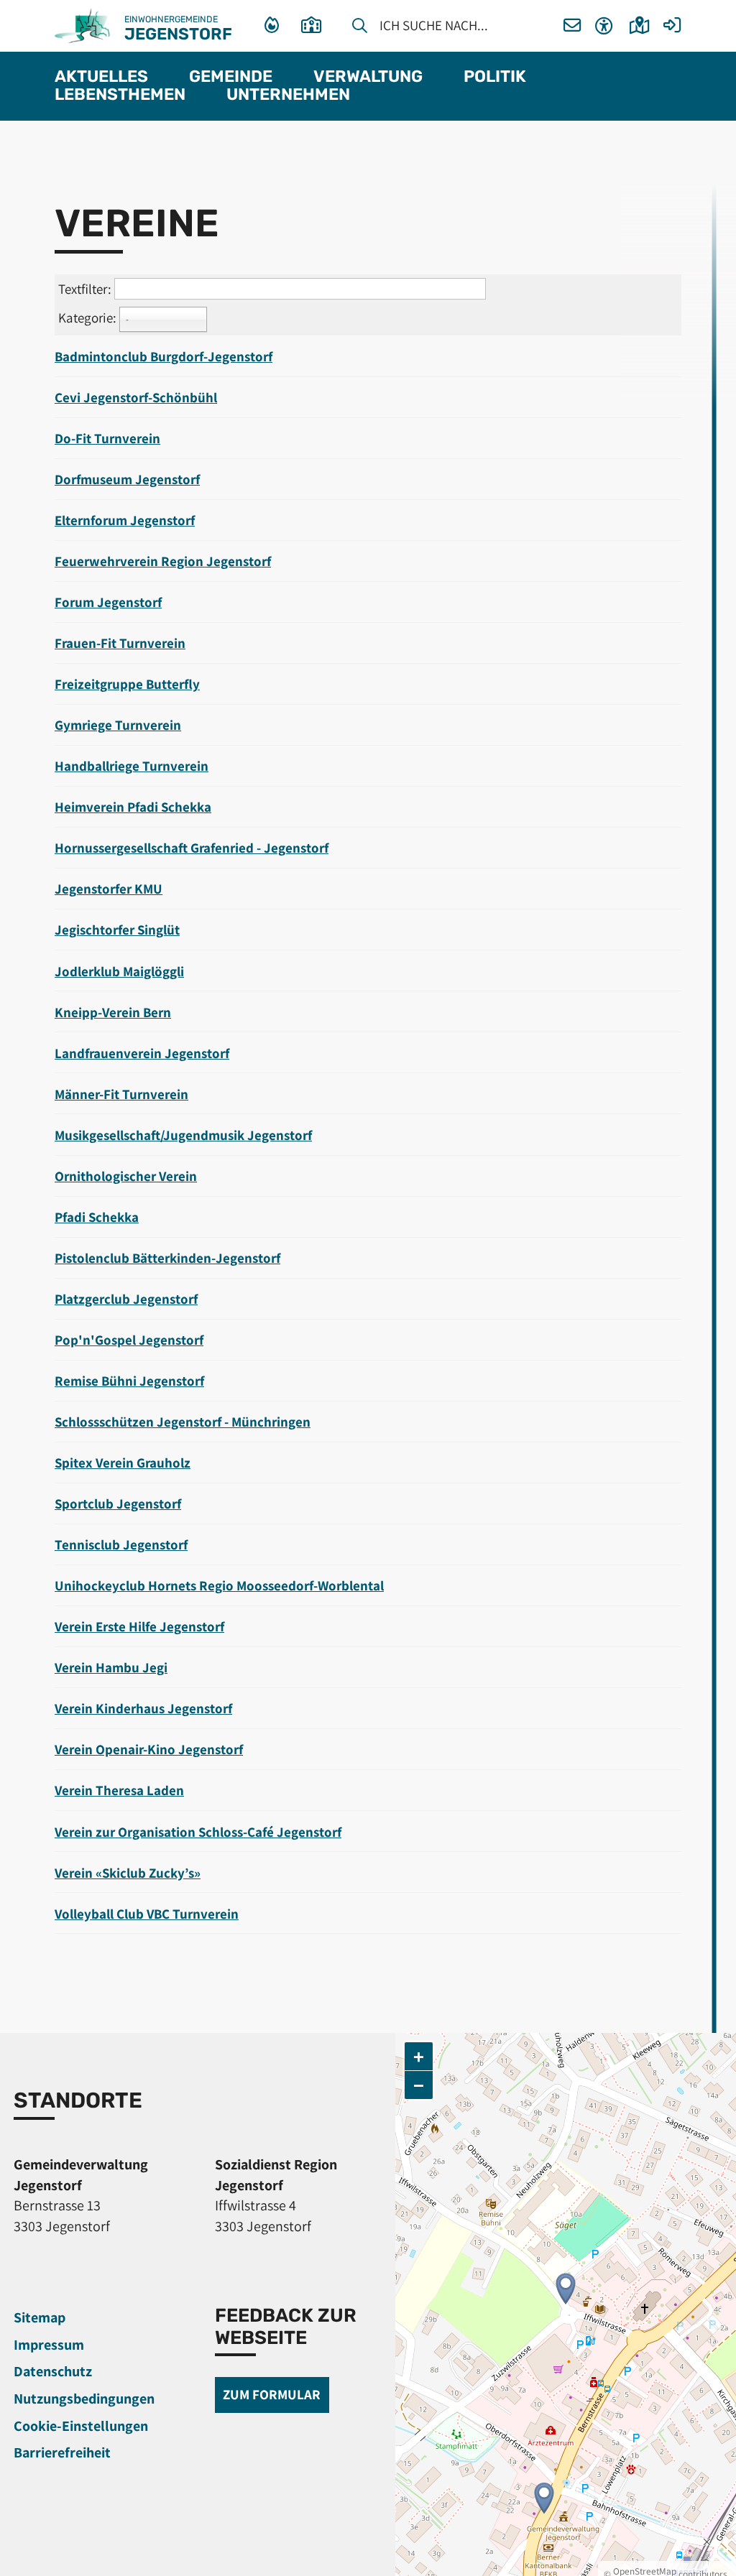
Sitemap (40, 2317)
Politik (495, 77)
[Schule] (315, 26)
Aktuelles (101, 77)
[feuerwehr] (274, 26)
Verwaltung (368, 77)
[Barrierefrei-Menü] (604, 26)
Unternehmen (288, 95)
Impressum (49, 2345)
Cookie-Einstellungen (81, 2426)
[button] (572, 26)
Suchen (360, 28)
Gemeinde (231, 77)
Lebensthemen (120, 95)
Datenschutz (53, 2371)
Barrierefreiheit (62, 2452)
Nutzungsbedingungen (84, 2399)
